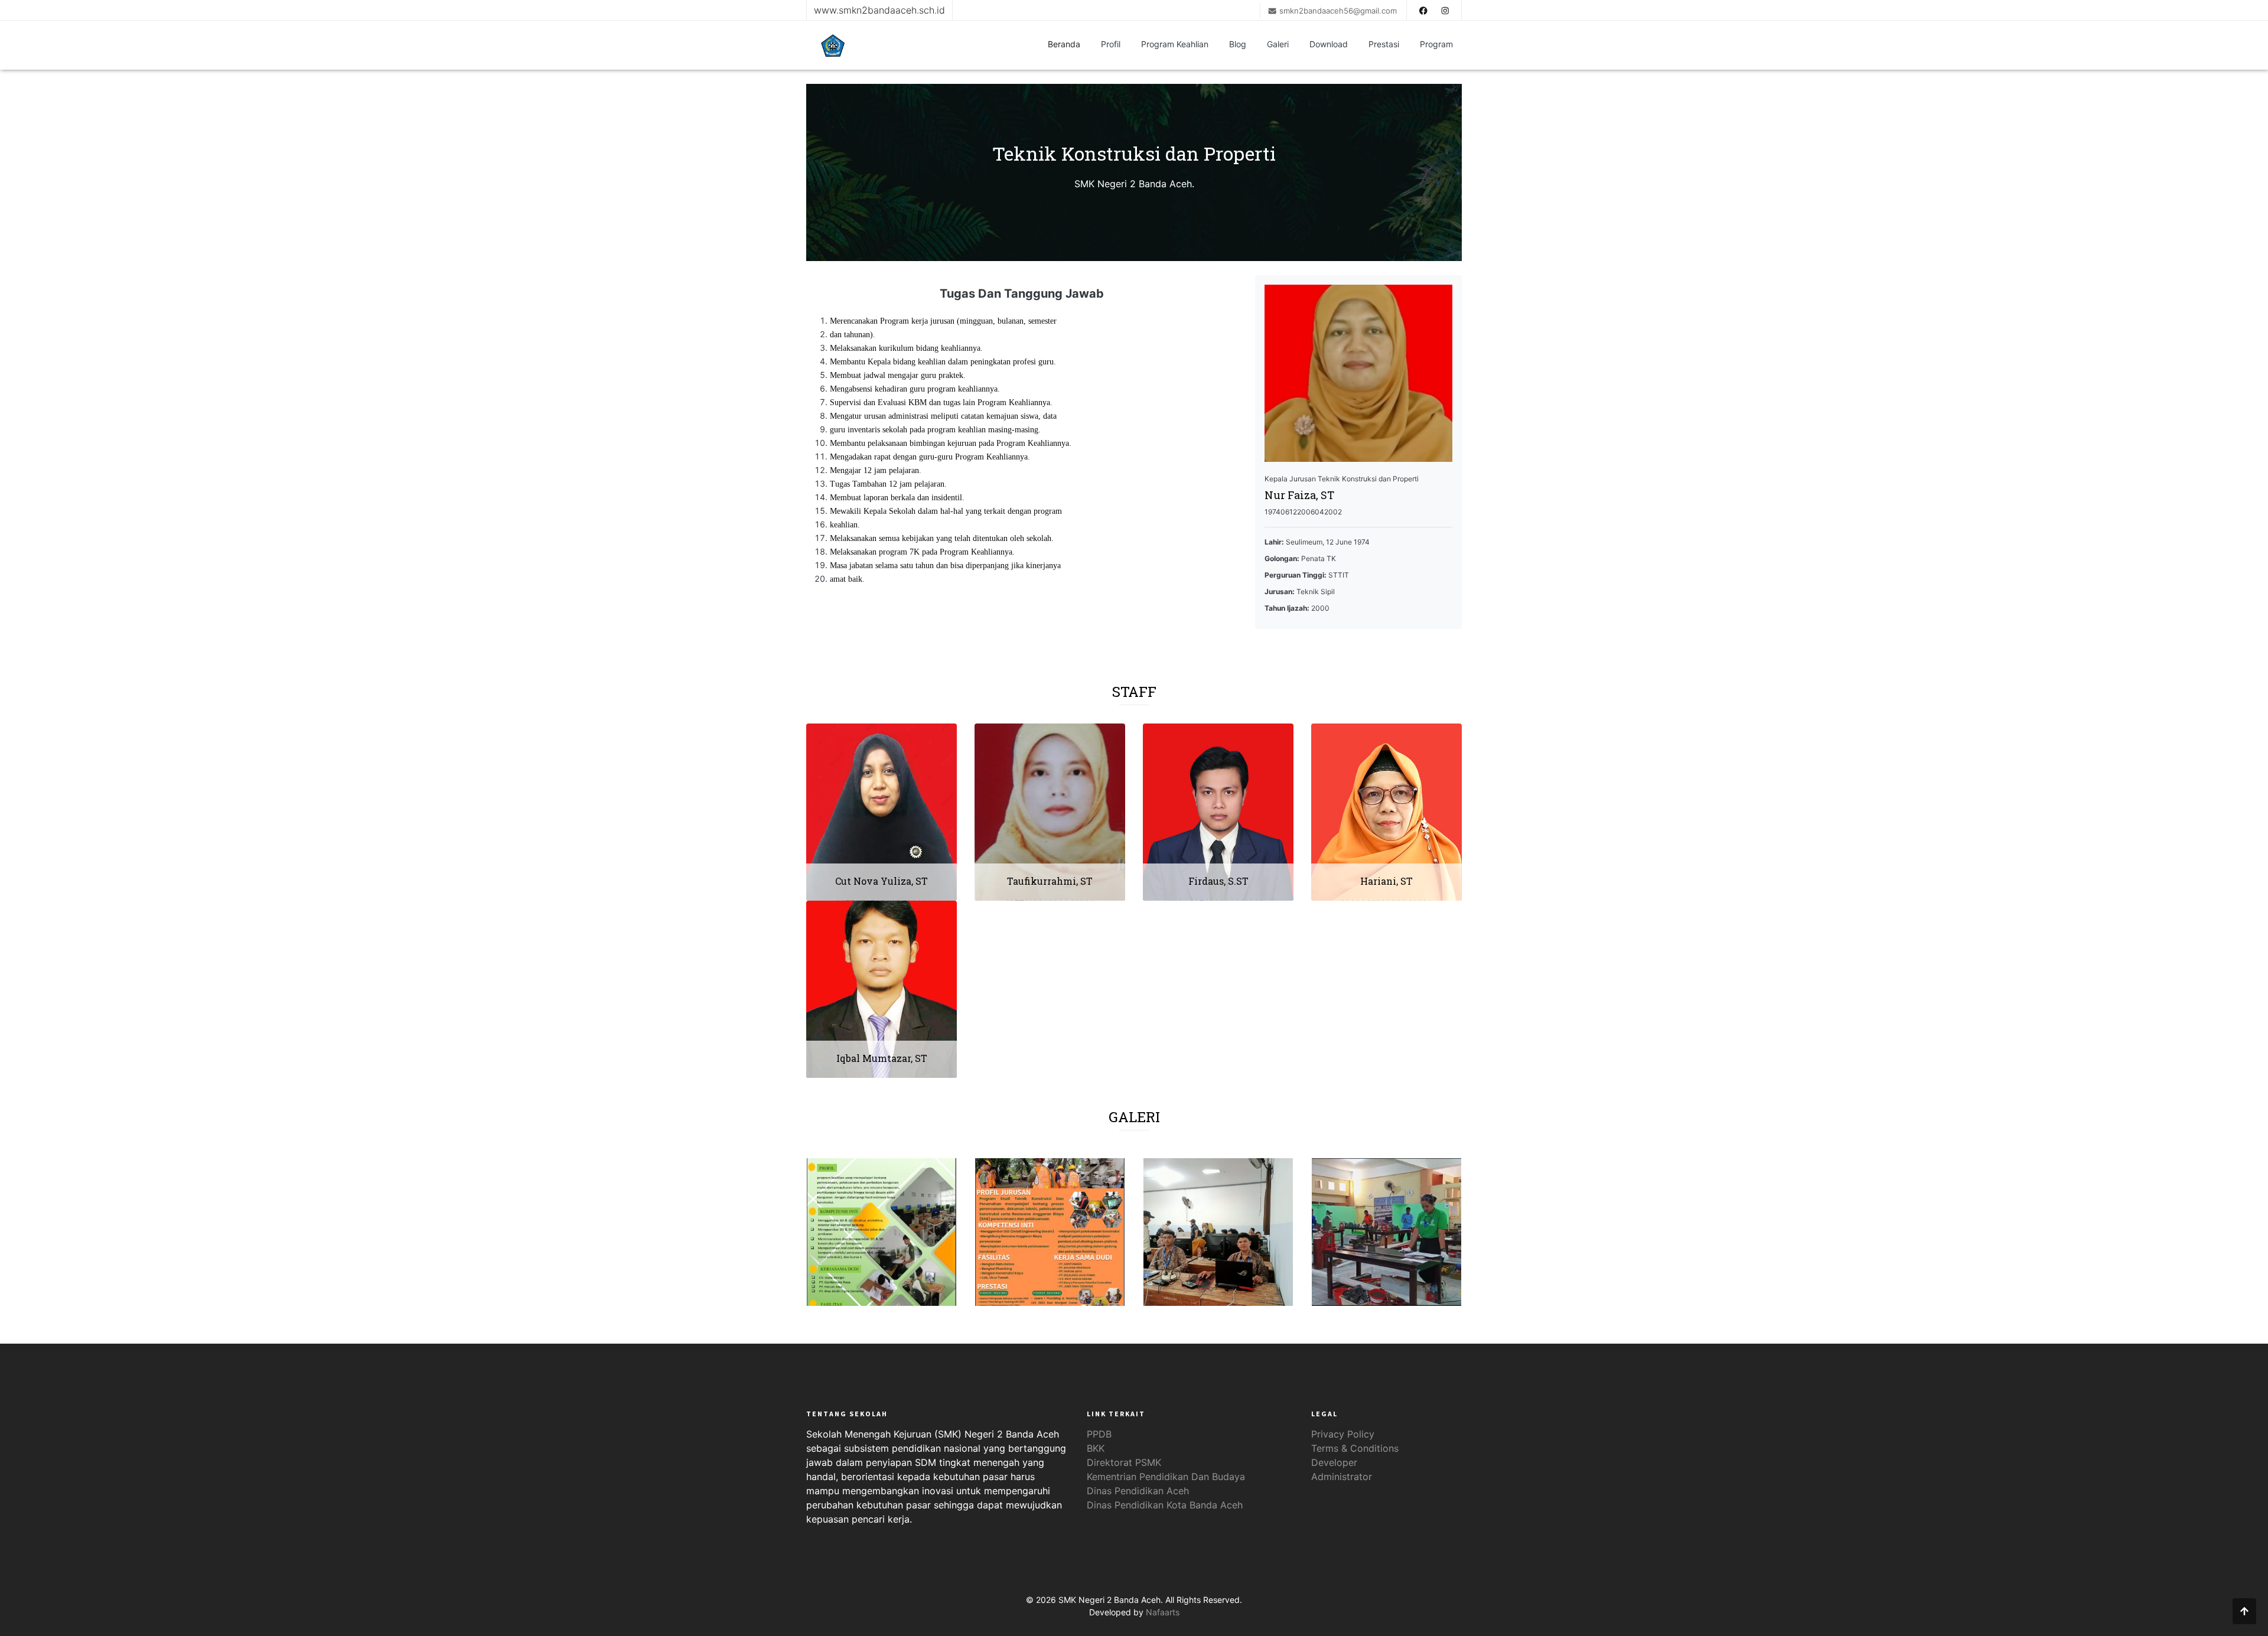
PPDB (1099, 1434)
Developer (1334, 1462)
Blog (1238, 44)
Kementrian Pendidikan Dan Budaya (1166, 1477)
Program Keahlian (1175, 44)
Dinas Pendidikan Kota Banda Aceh (1165, 1505)
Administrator (1342, 1477)
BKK (1096, 1448)
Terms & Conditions (1355, 1448)
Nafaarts (1163, 1612)
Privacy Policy (1343, 1434)
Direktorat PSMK (1124, 1462)
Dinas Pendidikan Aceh (1138, 1491)
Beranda (1064, 44)
